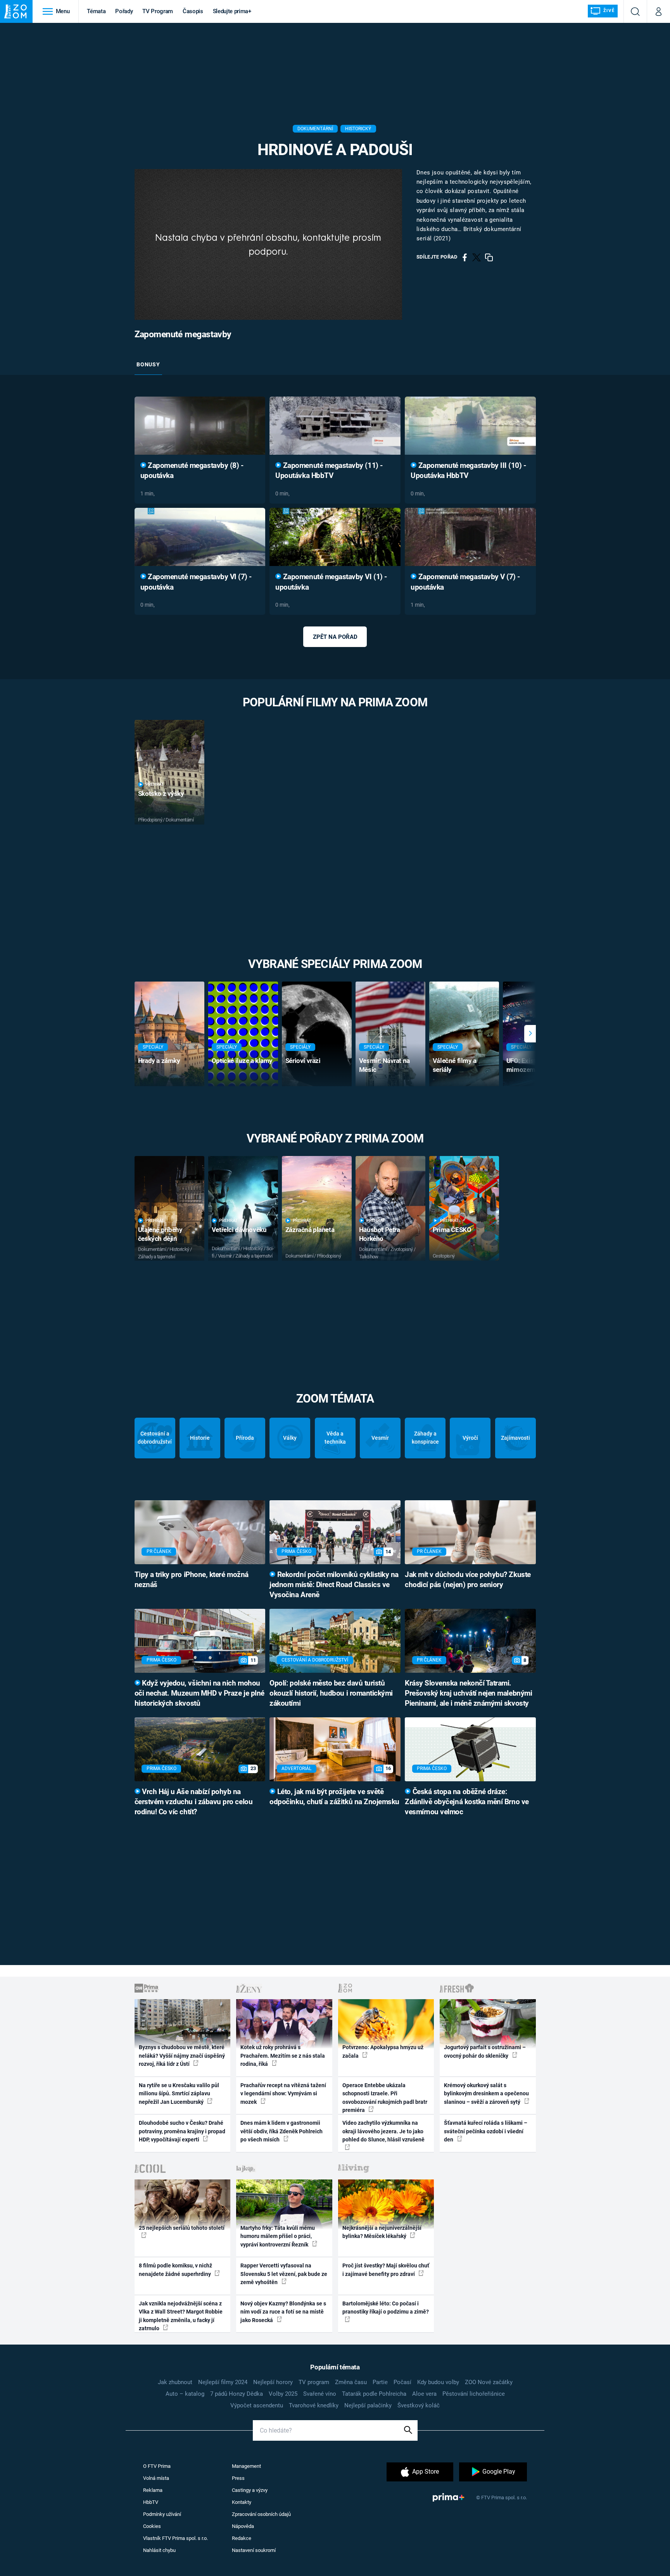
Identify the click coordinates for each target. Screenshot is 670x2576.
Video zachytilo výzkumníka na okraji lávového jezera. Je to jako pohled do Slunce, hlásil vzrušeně (383, 2131)
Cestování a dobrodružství (155, 1438)
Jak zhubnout (175, 2382)
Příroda (245, 1438)
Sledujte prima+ (232, 11)
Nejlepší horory (273, 2382)
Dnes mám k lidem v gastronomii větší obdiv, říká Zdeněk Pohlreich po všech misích (281, 2131)
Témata (96, 11)
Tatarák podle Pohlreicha (374, 2394)
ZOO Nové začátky (489, 2382)
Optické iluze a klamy (242, 1061)
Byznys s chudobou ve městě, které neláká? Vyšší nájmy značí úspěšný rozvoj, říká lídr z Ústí (182, 2056)
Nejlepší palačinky (368, 2405)
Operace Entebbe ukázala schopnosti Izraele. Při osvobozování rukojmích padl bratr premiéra (385, 2098)
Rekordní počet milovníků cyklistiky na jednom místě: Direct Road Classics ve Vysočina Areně (334, 1585)
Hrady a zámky (159, 1061)
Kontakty (242, 2502)
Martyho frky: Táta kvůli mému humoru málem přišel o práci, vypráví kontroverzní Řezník (278, 2236)
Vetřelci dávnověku (239, 1230)
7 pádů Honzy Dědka (237, 2394)
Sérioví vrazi (303, 1061)
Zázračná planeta (310, 1230)
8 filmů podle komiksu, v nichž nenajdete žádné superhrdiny (175, 2270)
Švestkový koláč (419, 2405)
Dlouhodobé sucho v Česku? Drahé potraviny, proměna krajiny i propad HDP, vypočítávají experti (182, 2131)
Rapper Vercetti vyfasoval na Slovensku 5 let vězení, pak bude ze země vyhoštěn (284, 2274)
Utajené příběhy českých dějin (160, 1234)
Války (290, 1438)
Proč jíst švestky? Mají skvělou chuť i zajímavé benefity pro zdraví (386, 2270)
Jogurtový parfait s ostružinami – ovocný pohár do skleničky (485, 2051)
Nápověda (243, 2526)
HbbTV (151, 2502)
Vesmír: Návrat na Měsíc (384, 1065)
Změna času (351, 2382)
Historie (200, 1438)
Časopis (193, 11)
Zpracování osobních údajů (261, 2514)
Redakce (242, 2538)
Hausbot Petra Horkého (380, 1234)
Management (246, 2466)
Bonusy (148, 364)
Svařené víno (320, 2394)
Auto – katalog (185, 2394)
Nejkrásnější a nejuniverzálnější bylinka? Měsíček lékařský (382, 2232)
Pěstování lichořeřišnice (474, 2394)
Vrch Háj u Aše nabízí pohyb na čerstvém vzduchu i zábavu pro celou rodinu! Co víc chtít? (194, 1802)
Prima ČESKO (452, 1230)
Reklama (153, 2490)
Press (238, 2478)
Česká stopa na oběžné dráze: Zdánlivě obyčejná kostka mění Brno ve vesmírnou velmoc (467, 1802)
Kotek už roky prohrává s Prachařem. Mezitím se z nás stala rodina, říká (283, 2056)
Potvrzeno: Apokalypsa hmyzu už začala (383, 2051)
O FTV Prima (157, 2466)
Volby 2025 (283, 2394)
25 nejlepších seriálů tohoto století (182, 2228)
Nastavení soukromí (254, 2550)
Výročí (470, 1438)
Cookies (152, 2526)
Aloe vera (424, 2394)
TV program (314, 2382)
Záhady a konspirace (425, 1438)
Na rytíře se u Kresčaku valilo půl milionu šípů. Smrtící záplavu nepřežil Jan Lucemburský (179, 2094)
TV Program (157, 11)
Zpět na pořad (335, 637)
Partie (380, 2382)
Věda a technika (335, 1438)
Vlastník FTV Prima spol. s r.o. (175, 2538)
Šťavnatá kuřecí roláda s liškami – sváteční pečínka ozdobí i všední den (486, 2131)
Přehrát (155, 784)
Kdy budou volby (438, 2382)
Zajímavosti (515, 1438)
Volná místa (156, 2478)
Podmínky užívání (162, 2514)
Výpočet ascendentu (257, 2405)
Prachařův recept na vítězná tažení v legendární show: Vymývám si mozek (283, 2094)
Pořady (124, 11)
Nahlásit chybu (159, 2550)
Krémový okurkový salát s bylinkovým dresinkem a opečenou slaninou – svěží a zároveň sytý (486, 2094)
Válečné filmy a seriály (455, 1065)
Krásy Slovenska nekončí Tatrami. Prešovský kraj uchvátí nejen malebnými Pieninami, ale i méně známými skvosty (468, 1693)
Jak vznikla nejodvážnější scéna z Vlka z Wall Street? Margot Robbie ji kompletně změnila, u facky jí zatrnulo (181, 2316)
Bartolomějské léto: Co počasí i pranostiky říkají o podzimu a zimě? (386, 2308)
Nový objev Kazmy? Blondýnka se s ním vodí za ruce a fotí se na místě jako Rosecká (283, 2312)
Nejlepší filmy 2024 (223, 2382)
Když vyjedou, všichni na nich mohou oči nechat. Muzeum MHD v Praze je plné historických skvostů (199, 1693)
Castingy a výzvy (250, 2490)
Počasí (402, 2382)
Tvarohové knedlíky (314, 2405)
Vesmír (380, 1438)
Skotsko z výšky (161, 794)
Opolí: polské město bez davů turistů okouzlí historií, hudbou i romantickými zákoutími (331, 1693)
